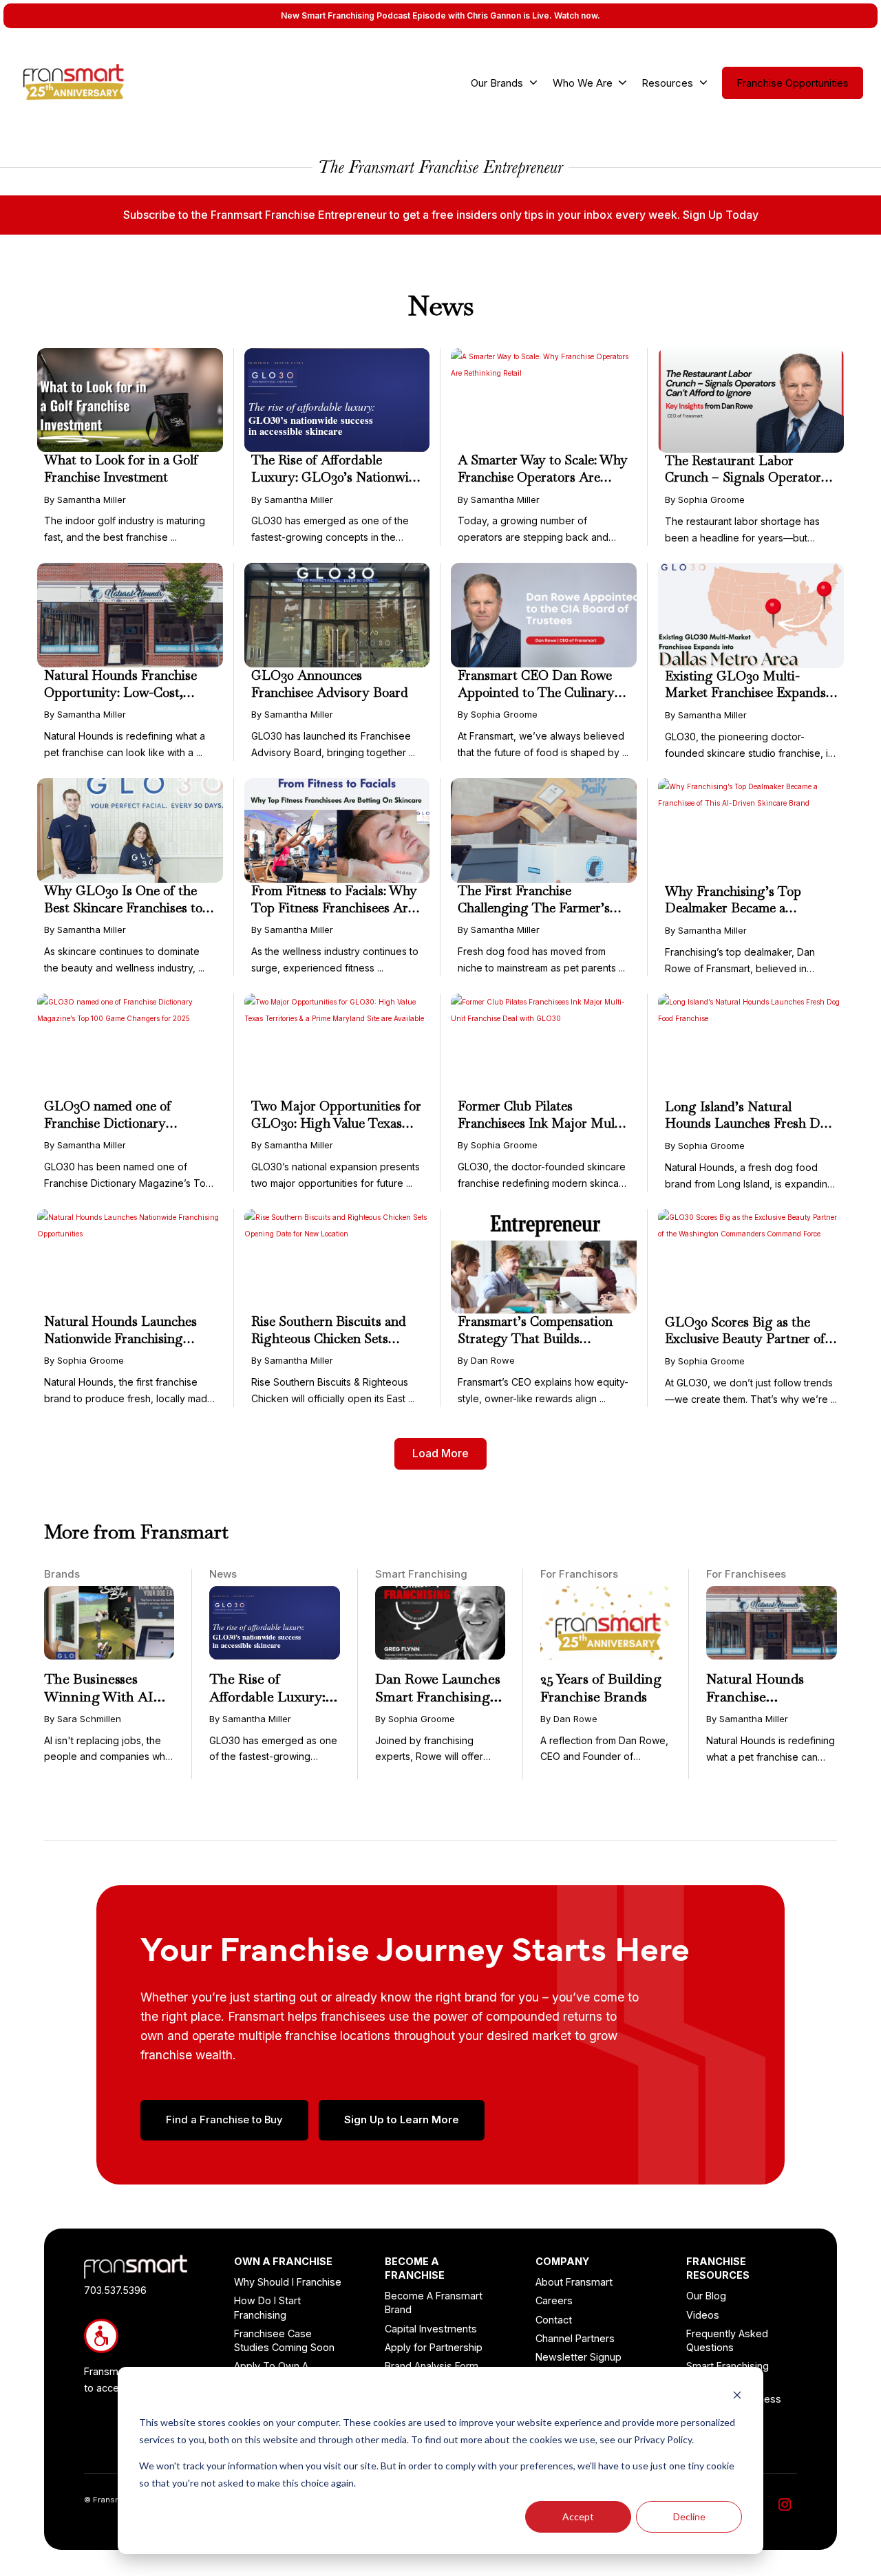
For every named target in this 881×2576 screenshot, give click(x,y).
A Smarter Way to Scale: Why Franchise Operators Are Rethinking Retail (543, 477)
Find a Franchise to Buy (224, 2120)
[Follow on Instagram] (785, 2504)
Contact (554, 2320)
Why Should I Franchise (288, 2282)
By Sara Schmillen (83, 1719)
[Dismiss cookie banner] (737, 2397)
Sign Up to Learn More (402, 2120)
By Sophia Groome (705, 500)
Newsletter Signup (579, 2357)
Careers (554, 2300)
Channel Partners (575, 2338)
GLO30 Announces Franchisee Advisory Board (330, 684)
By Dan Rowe (486, 1360)
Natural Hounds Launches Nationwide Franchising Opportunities (120, 1338)
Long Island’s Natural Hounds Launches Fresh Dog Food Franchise (750, 1124)
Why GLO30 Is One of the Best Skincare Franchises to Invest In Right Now (123, 908)
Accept (578, 2516)
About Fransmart (574, 2282)
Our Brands (497, 83)
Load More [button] (440, 1453)
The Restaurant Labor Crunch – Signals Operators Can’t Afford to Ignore (746, 477)
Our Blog (706, 2296)
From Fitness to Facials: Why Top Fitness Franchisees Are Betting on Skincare (334, 908)
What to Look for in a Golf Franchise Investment (121, 469)
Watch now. (577, 15)
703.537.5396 (115, 2290)
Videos (703, 2315)
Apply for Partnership (434, 2347)
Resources (667, 83)
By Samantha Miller (85, 500)
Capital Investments (431, 2329)
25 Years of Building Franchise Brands (601, 1688)
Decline (689, 2516)
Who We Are (583, 83)
